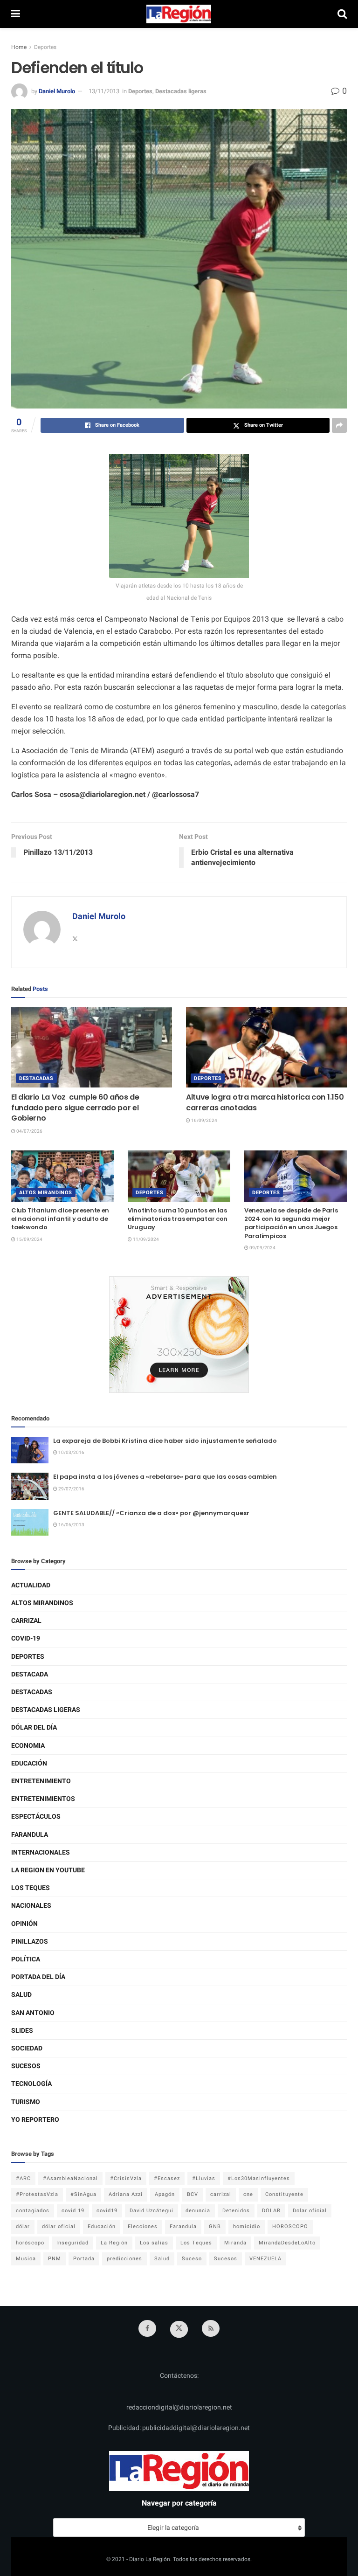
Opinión (24, 1924)
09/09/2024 (262, 1248)
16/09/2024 (204, 1121)
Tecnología (31, 2084)
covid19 (107, 2211)
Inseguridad (72, 2243)
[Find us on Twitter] (179, 2329)
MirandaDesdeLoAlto (287, 2243)
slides (22, 2031)
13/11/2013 (104, 91)
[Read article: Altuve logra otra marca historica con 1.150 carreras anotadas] (266, 1048)
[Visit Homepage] (179, 14)
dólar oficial (59, 2226)
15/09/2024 (29, 1240)
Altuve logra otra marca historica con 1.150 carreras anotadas (265, 1102)
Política (26, 1959)
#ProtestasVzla (37, 2194)
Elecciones (143, 2226)
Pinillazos (30, 1942)
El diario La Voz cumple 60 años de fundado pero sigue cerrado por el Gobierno (75, 1108)
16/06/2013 (71, 1525)
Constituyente (284, 2194)
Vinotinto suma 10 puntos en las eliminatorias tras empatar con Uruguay (178, 1219)
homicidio (247, 2226)
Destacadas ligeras (181, 91)
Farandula (30, 1835)
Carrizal (26, 1621)
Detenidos (236, 2211)
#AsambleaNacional (70, 2178)
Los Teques (31, 1888)
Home (19, 47)
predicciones (124, 2259)
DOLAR (271, 2211)
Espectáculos (36, 1817)
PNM (55, 2259)
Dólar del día (34, 1728)
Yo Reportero (35, 2120)
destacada (30, 1674)
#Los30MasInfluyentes (259, 2178)
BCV (193, 2194)
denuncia (198, 2211)
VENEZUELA (265, 2259)
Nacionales (31, 1906)
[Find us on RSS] (211, 2328)
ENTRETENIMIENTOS (43, 1799)
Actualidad (31, 1585)
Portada (84, 2259)
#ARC (23, 2178)
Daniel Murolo (57, 91)
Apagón (165, 2194)
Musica (26, 2259)
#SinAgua (83, 2194)
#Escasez (167, 2178)
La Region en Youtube (48, 1870)
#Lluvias (204, 2178)
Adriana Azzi (126, 2194)
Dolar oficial (310, 2211)
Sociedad (27, 2048)
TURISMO (26, 2102)
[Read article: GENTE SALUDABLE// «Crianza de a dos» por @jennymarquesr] (30, 1522)
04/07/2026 (29, 1131)
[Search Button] (342, 14)
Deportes (45, 47)
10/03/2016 (71, 1453)
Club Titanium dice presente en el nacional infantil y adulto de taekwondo (60, 1219)
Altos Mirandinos (46, 1193)
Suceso (192, 2259)
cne (248, 2194)
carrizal (221, 2194)
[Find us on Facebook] (147, 2328)
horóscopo (30, 2243)
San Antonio (33, 2013)
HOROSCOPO (290, 2226)
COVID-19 (26, 1638)
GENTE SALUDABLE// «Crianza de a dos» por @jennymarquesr (151, 1513)
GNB (215, 2226)
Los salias (154, 2243)
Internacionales (41, 1852)
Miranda (235, 2243)
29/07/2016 (71, 1489)
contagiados (33, 2211)
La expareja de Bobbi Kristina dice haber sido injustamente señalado (165, 1441)
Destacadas (36, 1078)
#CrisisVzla (126, 2178)
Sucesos (26, 2066)
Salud (21, 1995)
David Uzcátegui (151, 2211)
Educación (29, 1763)
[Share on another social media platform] (339, 425)
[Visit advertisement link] (179, 1335)
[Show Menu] (16, 14)
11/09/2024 (145, 1240)
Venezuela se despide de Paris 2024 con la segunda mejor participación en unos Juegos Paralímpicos (291, 1223)
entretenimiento (41, 1781)
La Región (114, 2243)
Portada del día (38, 1977)
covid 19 (73, 2211)
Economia (28, 1746)
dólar (23, 2226)
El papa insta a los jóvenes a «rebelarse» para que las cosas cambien (165, 1477)
